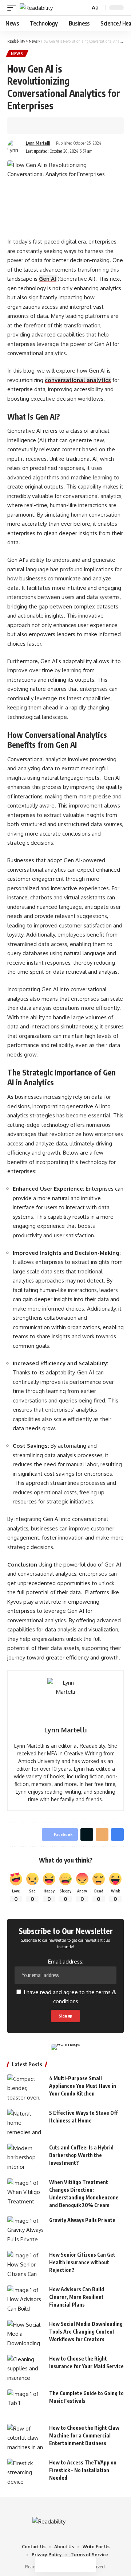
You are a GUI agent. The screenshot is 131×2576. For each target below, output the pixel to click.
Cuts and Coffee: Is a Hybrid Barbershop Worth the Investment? (81, 2155)
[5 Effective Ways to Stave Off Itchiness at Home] (25, 2123)
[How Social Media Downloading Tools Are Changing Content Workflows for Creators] (25, 2334)
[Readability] (36, 8)
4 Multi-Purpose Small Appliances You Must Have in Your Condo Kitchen (83, 2086)
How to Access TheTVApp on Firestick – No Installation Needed (83, 2470)
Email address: (66, 1962)
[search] (84, 8)
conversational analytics (78, 380)
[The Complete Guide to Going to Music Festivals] (25, 2403)
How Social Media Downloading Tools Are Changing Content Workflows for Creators (86, 2332)
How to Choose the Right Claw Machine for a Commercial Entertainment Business (84, 2435)
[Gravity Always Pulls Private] (25, 2230)
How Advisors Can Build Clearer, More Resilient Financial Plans (77, 2297)
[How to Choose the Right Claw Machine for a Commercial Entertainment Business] (25, 2438)
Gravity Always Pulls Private (82, 2220)
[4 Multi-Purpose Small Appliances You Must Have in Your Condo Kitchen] (25, 2088)
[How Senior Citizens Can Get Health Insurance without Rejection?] (25, 2264)
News (17, 54)
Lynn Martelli (38, 143)
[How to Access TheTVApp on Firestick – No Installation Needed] (25, 2472)
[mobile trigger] (13, 8)
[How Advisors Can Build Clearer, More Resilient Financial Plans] (25, 2299)
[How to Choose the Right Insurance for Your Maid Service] (25, 2368)
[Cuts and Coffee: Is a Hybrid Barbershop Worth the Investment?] (25, 2157)
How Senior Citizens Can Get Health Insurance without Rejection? (82, 2262)
